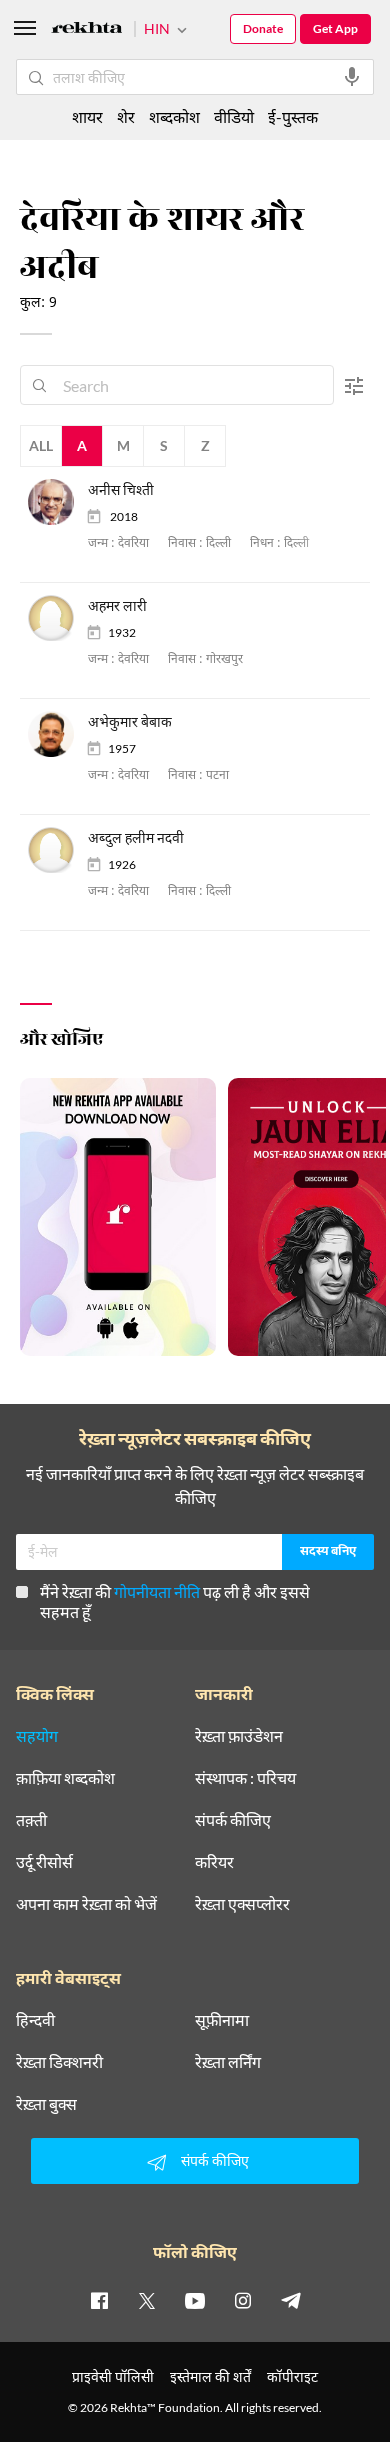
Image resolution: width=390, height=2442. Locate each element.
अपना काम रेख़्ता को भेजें (86, 1904)
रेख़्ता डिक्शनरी (59, 2062)
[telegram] (291, 2300)
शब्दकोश (174, 116)
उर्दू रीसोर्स (44, 1862)
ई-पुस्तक (293, 116)
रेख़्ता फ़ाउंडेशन (239, 1736)
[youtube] (195, 2300)
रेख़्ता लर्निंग (228, 2062)
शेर (126, 116)
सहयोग (37, 1736)
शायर (87, 116)
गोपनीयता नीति (157, 1591)
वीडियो (234, 116)
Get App (335, 28)
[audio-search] (352, 77)
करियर (214, 1862)
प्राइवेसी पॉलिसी (113, 2376)
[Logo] (87, 30)
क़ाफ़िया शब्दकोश (65, 1778)
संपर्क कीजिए (233, 1820)
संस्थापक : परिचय (245, 1778)
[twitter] (147, 2300)
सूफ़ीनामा (222, 2020)
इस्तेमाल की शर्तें (210, 2376)
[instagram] (243, 2300)
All (41, 445)
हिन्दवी (35, 2020)
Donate (263, 28)
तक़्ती (31, 1820)
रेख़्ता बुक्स (46, 2104)
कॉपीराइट (292, 2376)
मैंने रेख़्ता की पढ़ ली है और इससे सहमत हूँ (175, 1601)
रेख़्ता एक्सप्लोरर (242, 1904)
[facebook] (99, 2300)
